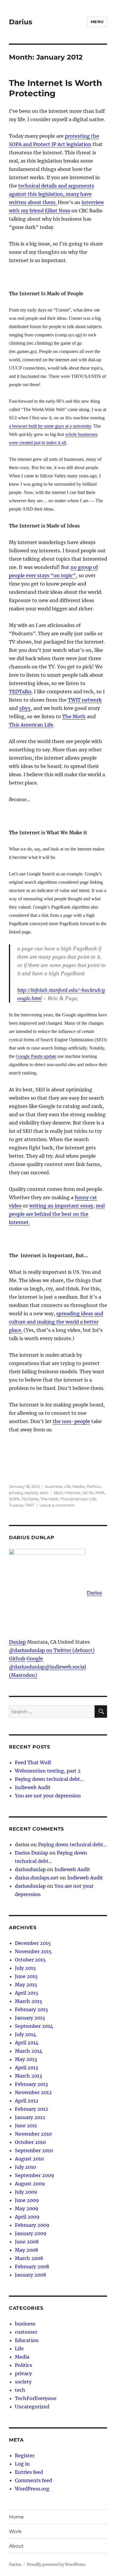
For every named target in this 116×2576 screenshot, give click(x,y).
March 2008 (29, 2258)
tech (44, 1493)
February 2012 (32, 2109)
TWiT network (85, 700)
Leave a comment (57, 1505)
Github (17, 1658)
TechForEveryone (36, 2398)
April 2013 (26, 2067)
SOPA (14, 1499)
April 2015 (27, 1993)
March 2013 (28, 2076)
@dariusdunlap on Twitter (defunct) (52, 1650)
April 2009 (27, 2217)
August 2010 (29, 2159)
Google (35, 1658)
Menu (97, 22)
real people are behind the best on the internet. (57, 1214)
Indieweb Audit (33, 1787)
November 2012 (33, 2092)
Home (16, 2517)
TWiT (30, 1505)
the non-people (71, 1421)
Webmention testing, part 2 (48, 1771)
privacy (16, 1493)
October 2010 (30, 2142)
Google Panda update (36, 1056)
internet (72, 1493)
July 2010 (25, 2167)
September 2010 (34, 2150)
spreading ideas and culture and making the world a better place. (56, 1322)
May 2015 (26, 1985)
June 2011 (26, 2126)
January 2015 (30, 2018)
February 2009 (32, 2225)
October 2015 (30, 1960)
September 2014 (34, 2026)
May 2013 (26, 2059)
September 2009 (35, 2175)
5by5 (25, 708)
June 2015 (26, 1976)
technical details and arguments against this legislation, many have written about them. (51, 194)
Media (79, 1486)
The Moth (74, 716)
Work (15, 2531)
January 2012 (30, 2117)
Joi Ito (88, 1493)
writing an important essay (61, 1206)
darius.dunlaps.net (37, 1878)
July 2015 (25, 1968)
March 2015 (29, 2001)
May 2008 (26, 2250)
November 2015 (33, 1951)
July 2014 (25, 2034)
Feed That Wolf (33, 1762)
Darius (21, 22)
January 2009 (31, 2233)
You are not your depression (48, 1796)
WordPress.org (32, 2489)
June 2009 (27, 2200)
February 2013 (31, 2084)
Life (67, 1486)
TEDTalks (20, 692)
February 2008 (32, 2267)
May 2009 (27, 2208)
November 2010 (33, 2134)
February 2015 (32, 2009)
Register (25, 2455)
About (16, 2546)
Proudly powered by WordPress (56, 2565)
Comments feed (33, 2480)
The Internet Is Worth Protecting (55, 88)
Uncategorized (32, 2407)
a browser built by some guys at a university (50, 426)
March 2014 (29, 2051)
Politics (94, 1486)
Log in (22, 2464)
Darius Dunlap (32, 1853)
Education (27, 2340)
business (53, 1486)
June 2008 (27, 2242)
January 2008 (30, 2275)
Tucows (16, 1505)
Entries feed (29, 2472)
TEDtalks (30, 1499)
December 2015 (33, 1943)
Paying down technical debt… (49, 1779)
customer (26, 2332)
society (31, 1493)
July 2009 (26, 2192)
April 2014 (27, 2043)
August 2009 (30, 2184)
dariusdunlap (30, 1869)
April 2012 (27, 2101)
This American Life (31, 725)
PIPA (100, 1493)
